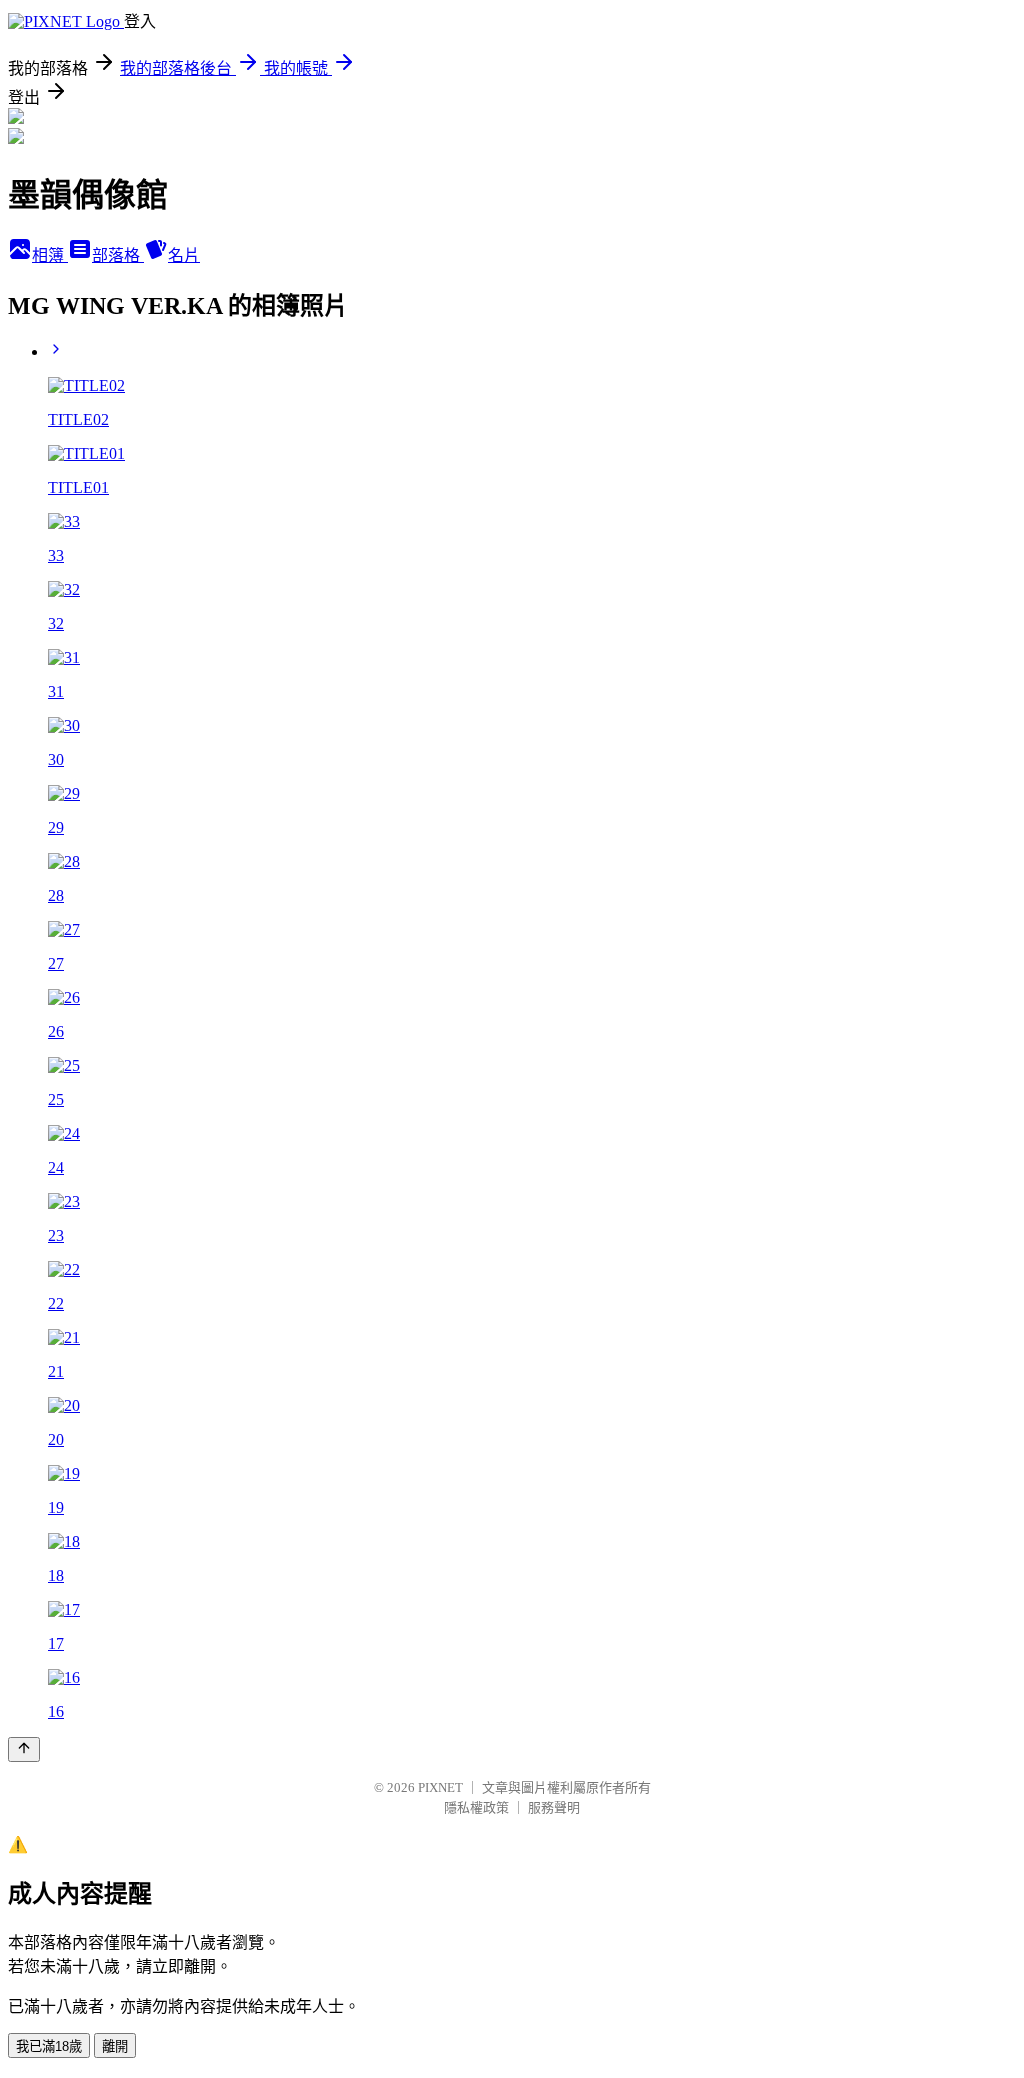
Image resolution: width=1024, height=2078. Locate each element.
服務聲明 (554, 1807)
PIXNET (440, 1787)
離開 (115, 2046)
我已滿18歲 (49, 2046)
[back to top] (24, 1749)
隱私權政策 (476, 1807)
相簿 (50, 255)
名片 (184, 255)
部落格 (118, 255)
